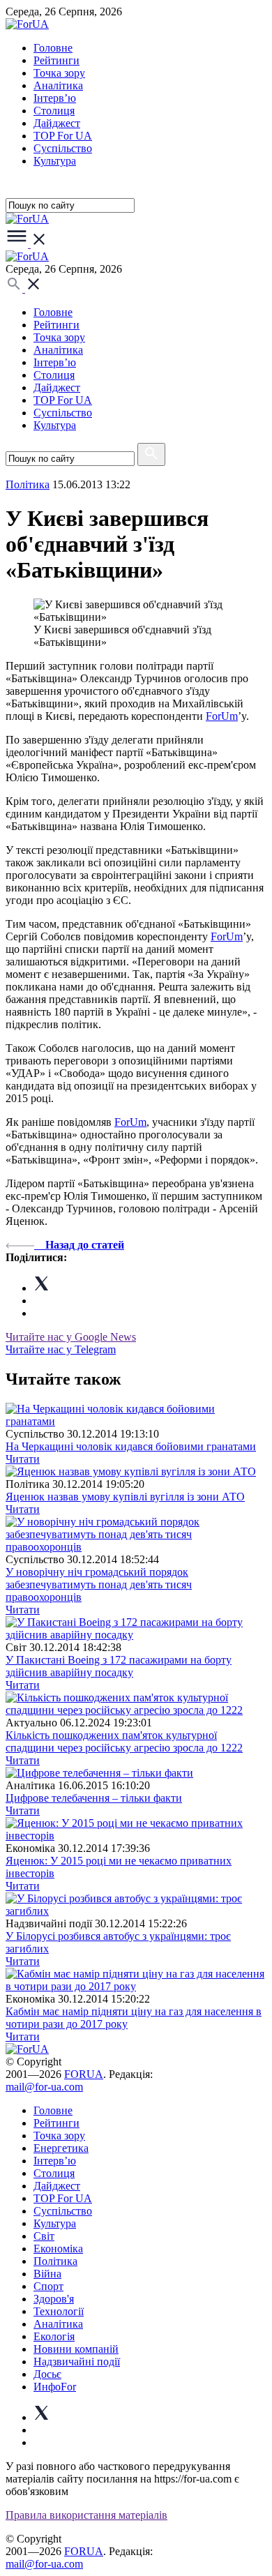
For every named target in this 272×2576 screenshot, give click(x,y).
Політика (55, 2261)
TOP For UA (63, 136)
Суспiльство (63, 148)
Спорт (48, 2286)
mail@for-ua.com (44, 2087)
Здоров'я (54, 2299)
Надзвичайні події (77, 2362)
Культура (55, 161)
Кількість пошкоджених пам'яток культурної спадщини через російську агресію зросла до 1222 (124, 1741)
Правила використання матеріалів (86, 2515)
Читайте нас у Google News (71, 1337)
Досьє (47, 2374)
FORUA (84, 2074)
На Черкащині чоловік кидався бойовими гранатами (131, 1446)
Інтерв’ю (55, 98)
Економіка (58, 2249)
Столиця (54, 111)
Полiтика (28, 484)
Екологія (54, 2336)
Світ (44, 2236)
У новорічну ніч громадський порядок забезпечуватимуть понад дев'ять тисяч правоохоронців (99, 1584)
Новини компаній (76, 2349)
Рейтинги (56, 60)
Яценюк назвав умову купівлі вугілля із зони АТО (125, 1497)
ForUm (222, 716)
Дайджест (57, 123)
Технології (59, 2311)
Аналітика (58, 85)
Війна (47, 2274)
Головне (53, 48)
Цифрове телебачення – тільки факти (94, 1798)
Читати (23, 1459)
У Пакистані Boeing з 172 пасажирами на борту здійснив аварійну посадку (119, 1666)
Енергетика (61, 2148)
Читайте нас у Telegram (61, 1349)
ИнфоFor (55, 2387)
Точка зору (59, 73)
